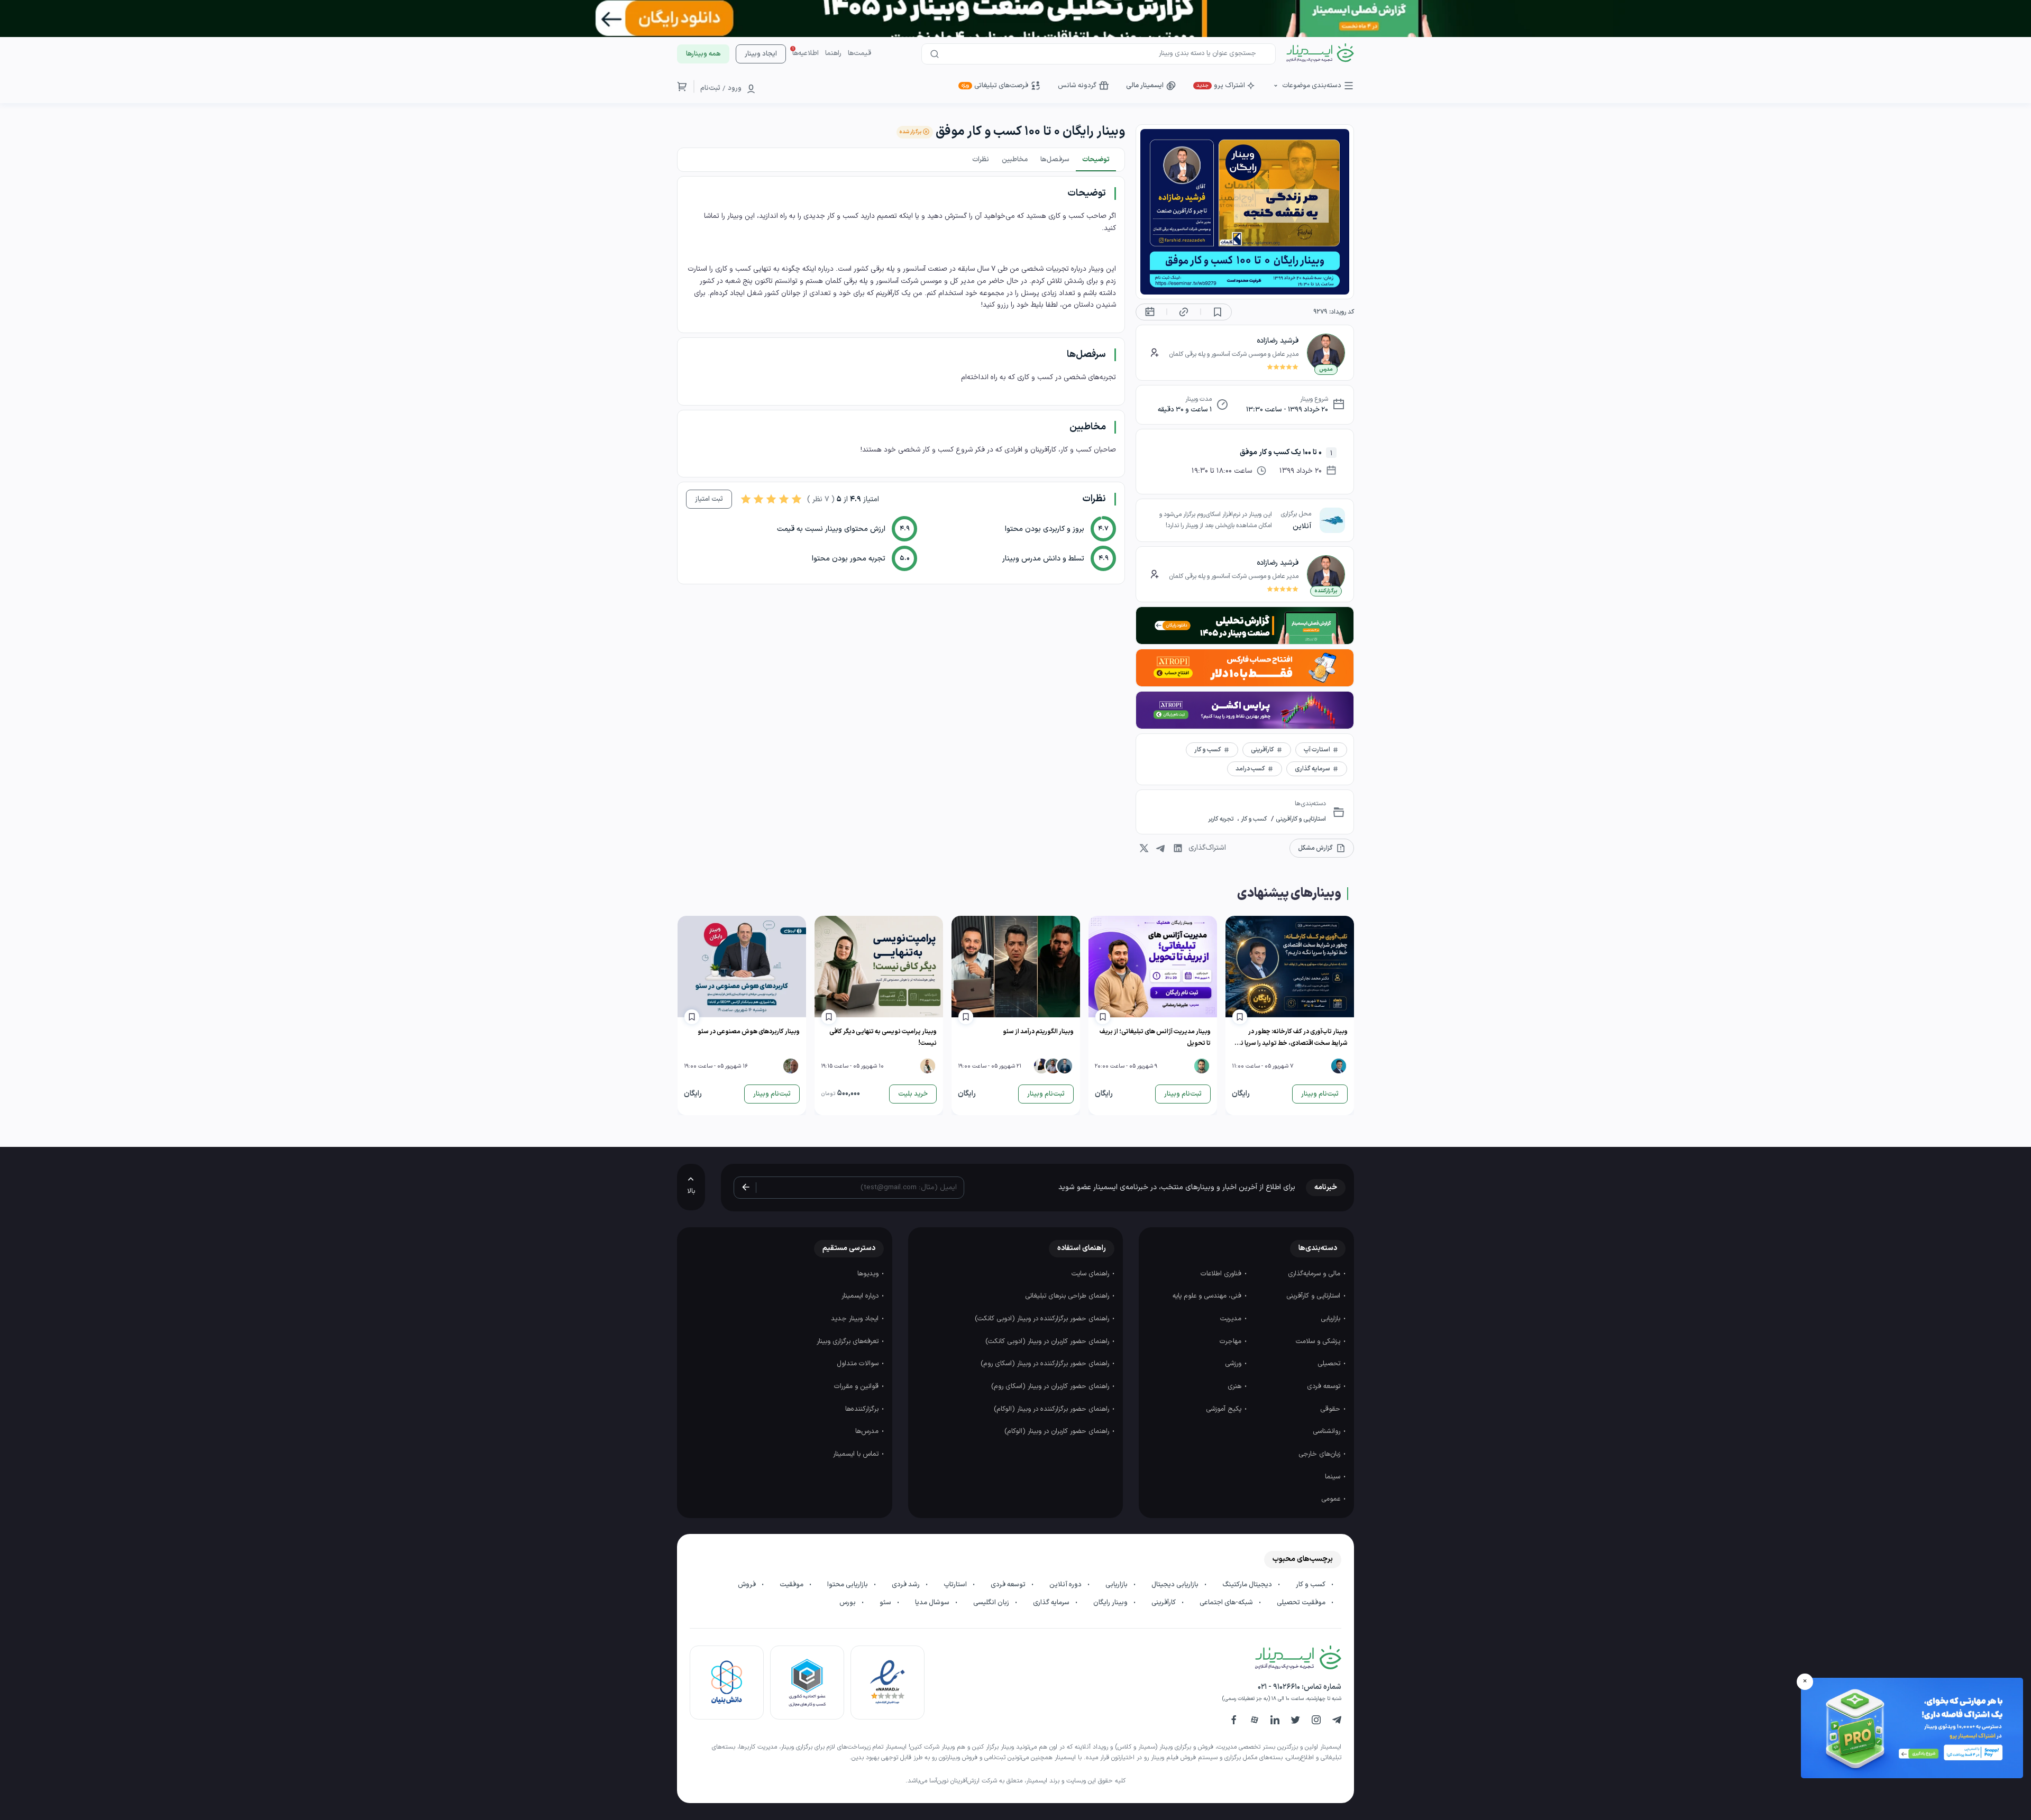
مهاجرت (1232, 1341)
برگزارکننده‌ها (863, 1409)
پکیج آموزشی (1225, 1409)
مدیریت (1232, 1319)
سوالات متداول (859, 1364)
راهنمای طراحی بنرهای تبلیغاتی (1068, 1296)
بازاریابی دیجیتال (1176, 1585)
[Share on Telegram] (1161, 848)
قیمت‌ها (859, 53)
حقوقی (1331, 1409)
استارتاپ (956, 1585)
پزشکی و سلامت (1319, 1341)
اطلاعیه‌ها (806, 53)
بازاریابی (1332, 1319)
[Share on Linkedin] (1178, 848)
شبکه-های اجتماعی (1227, 1603)
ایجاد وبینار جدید (856, 1319)
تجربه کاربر (1222, 819)
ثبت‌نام (710, 88)
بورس (848, 1603)
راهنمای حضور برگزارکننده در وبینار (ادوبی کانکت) (1043, 1319)
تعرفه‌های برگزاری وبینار (849, 1341)
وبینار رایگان (1111, 1603)
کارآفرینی (1164, 1603)
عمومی (1332, 1499)
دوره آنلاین (1066, 1585)
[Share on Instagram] (1144, 848)
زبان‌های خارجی (1320, 1454)
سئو (886, 1603)
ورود (735, 88)
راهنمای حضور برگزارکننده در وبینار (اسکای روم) (1046, 1364)
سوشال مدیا (933, 1603)
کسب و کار (1253, 819)
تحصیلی (1330, 1364)
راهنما (833, 53)
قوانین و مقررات (857, 1386)
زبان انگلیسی (992, 1603)
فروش (748, 1585)
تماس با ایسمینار (857, 1454)
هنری (1236, 1386)
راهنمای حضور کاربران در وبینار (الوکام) (1058, 1431)
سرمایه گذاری (1052, 1603)
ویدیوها (869, 1274)
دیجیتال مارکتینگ (1248, 1585)
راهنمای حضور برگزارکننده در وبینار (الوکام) (1053, 1409)
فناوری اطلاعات (1222, 1274)
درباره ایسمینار (861, 1296)
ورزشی (1234, 1364)
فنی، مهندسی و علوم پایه (1208, 1296)
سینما (1334, 1477)
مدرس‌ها (868, 1431)
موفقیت (792, 1585)
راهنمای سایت (1091, 1274)
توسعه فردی (1325, 1386)
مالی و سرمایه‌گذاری (1315, 1274)
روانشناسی (1328, 1431)
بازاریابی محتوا (848, 1585)
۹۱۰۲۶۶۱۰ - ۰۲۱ (1279, 1687)
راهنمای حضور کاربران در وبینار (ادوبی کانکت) (1048, 1341)
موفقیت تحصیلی (1302, 1603)
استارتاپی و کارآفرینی (1300, 819)
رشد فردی (907, 1585)
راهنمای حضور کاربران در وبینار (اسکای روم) (1051, 1386)
